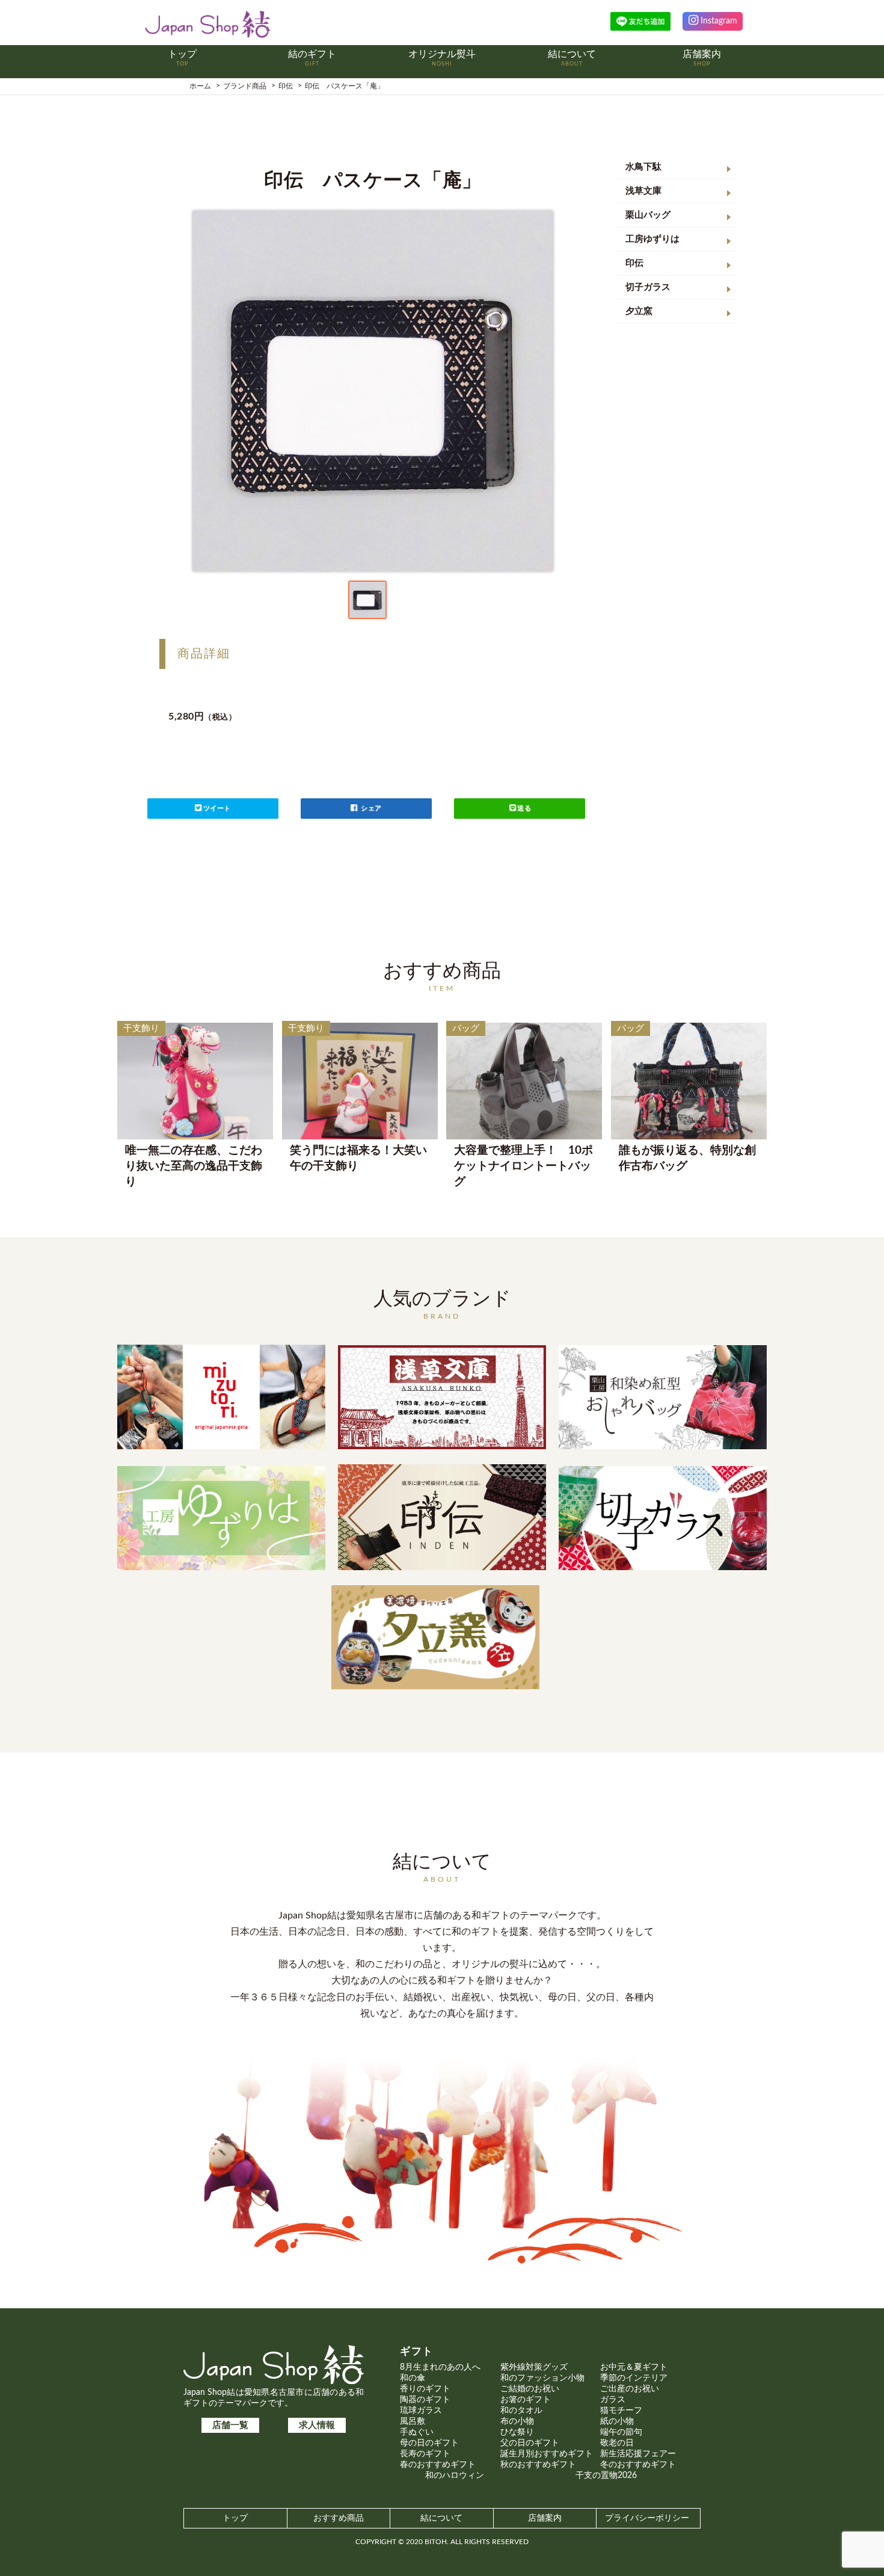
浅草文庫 (643, 191)
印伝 (634, 263)
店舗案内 (545, 2518)
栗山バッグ (648, 215)
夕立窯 (639, 311)
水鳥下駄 (643, 167)
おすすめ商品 (339, 2518)
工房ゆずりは (652, 239)
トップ (235, 2518)
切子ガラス (648, 287)
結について (441, 2518)
